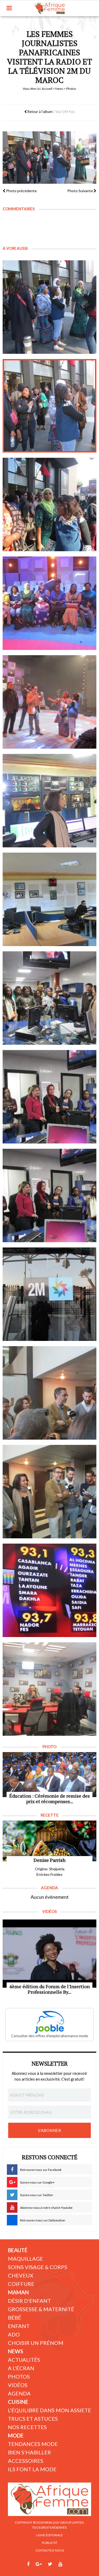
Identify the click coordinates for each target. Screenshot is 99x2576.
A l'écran (21, 2368)
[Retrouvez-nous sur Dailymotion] (70, 2564)
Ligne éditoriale (49, 2535)
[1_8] (49, 1590)
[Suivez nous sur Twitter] (50, 2564)
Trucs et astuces (33, 2419)
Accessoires (26, 2461)
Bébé (15, 2318)
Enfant (19, 2326)
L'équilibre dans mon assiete (49, 2410)
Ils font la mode (32, 2469)
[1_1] (49, 307)
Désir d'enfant (29, 2301)
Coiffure (21, 2284)
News (59, 89)
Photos (19, 2376)
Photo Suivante (81, 191)
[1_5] (49, 702)
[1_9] (49, 1689)
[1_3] (49, 504)
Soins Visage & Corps (38, 2267)
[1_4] (49, 603)
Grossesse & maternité (41, 2309)
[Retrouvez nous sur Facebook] (28, 2564)
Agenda (19, 2393)
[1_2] (49, 406)
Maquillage (25, 2259)
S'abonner (50, 2130)
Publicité (50, 2543)
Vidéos (18, 2385)
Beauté (18, 2250)
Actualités (24, 2360)
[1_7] (49, 1492)
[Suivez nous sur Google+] (39, 2564)
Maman (18, 2292)
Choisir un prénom (36, 2343)
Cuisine (18, 2402)
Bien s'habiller (29, 2452)
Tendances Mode (33, 2444)
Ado (14, 2334)
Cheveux (21, 2275)
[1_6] (49, 801)
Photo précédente (21, 191)
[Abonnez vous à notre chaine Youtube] (60, 2564)
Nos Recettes (27, 2427)
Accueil (47, 89)
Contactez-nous (50, 2550)
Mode (16, 2435)
